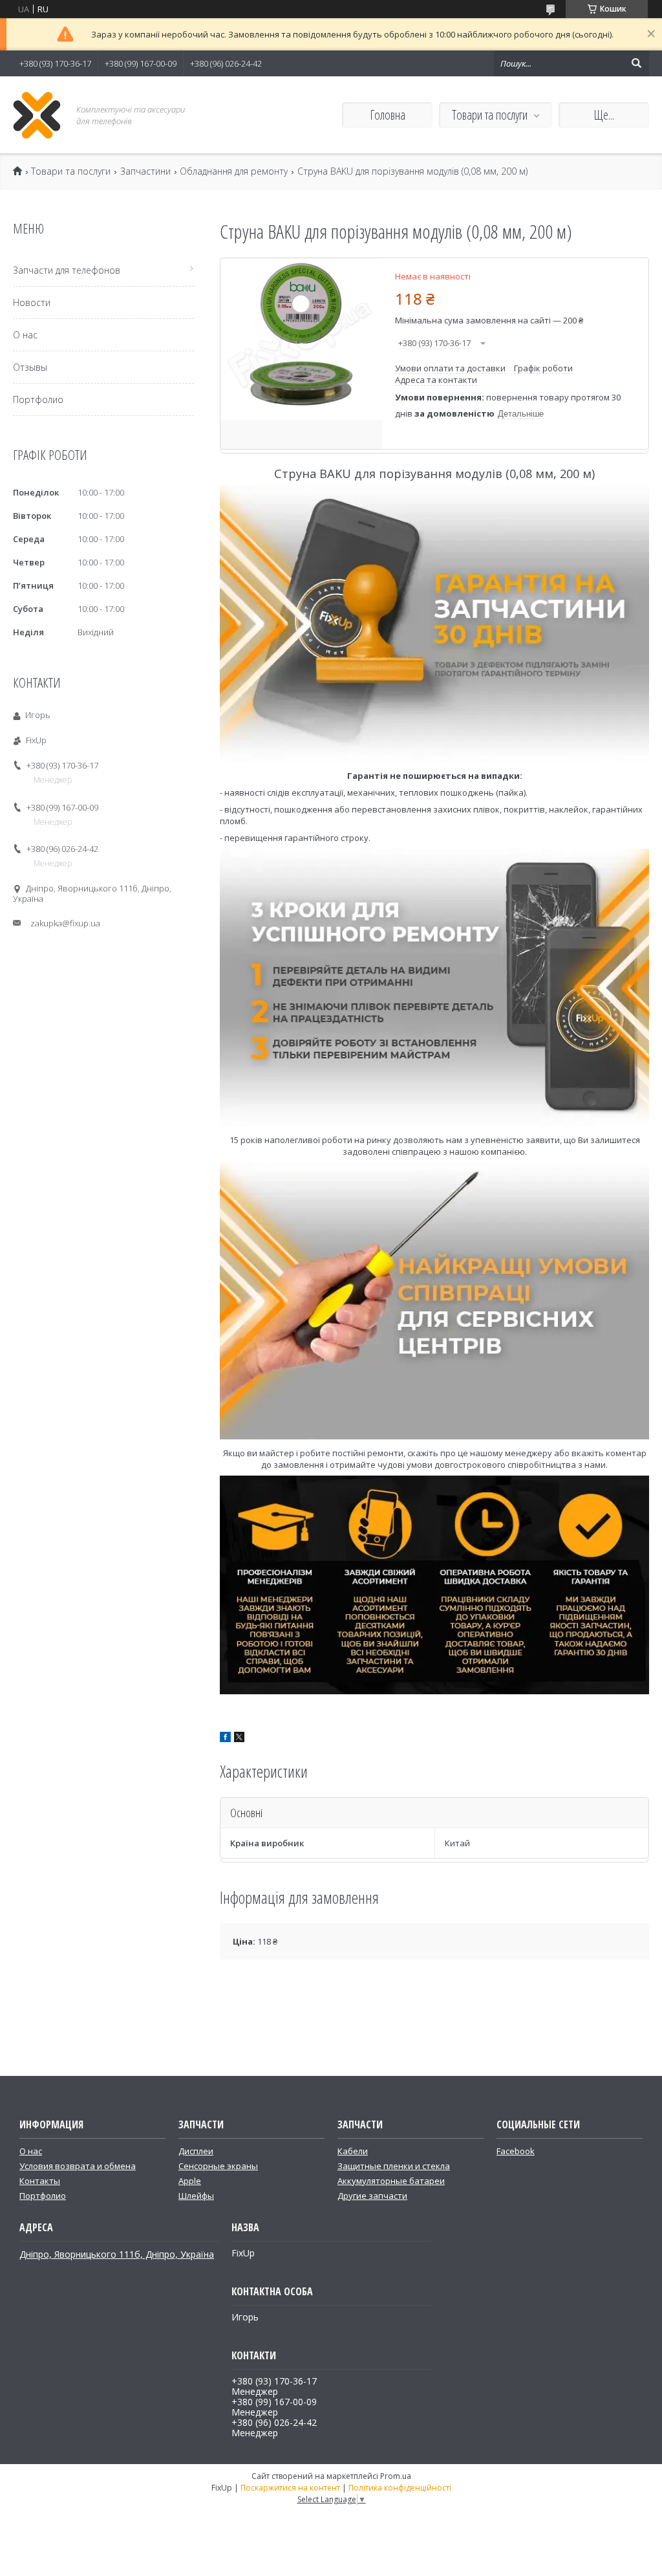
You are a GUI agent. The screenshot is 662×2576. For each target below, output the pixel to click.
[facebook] (225, 1739)
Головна (388, 115)
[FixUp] (37, 115)
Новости (32, 302)
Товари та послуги (490, 115)
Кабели (353, 2151)
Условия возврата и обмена (78, 2166)
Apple (190, 2181)
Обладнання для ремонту (234, 171)
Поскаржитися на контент (290, 2488)
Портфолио (38, 399)
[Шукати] (636, 63)
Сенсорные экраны (218, 2166)
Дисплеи (196, 2151)
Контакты (40, 2181)
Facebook (516, 2151)
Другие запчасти (372, 2196)
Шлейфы (196, 2196)
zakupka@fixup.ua (65, 923)
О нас (25, 335)
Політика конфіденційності (400, 2488)
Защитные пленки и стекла (394, 2166)
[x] (239, 1739)
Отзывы (30, 367)
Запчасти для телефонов (67, 270)
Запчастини (145, 171)
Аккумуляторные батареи (391, 2181)
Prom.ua (396, 2476)
